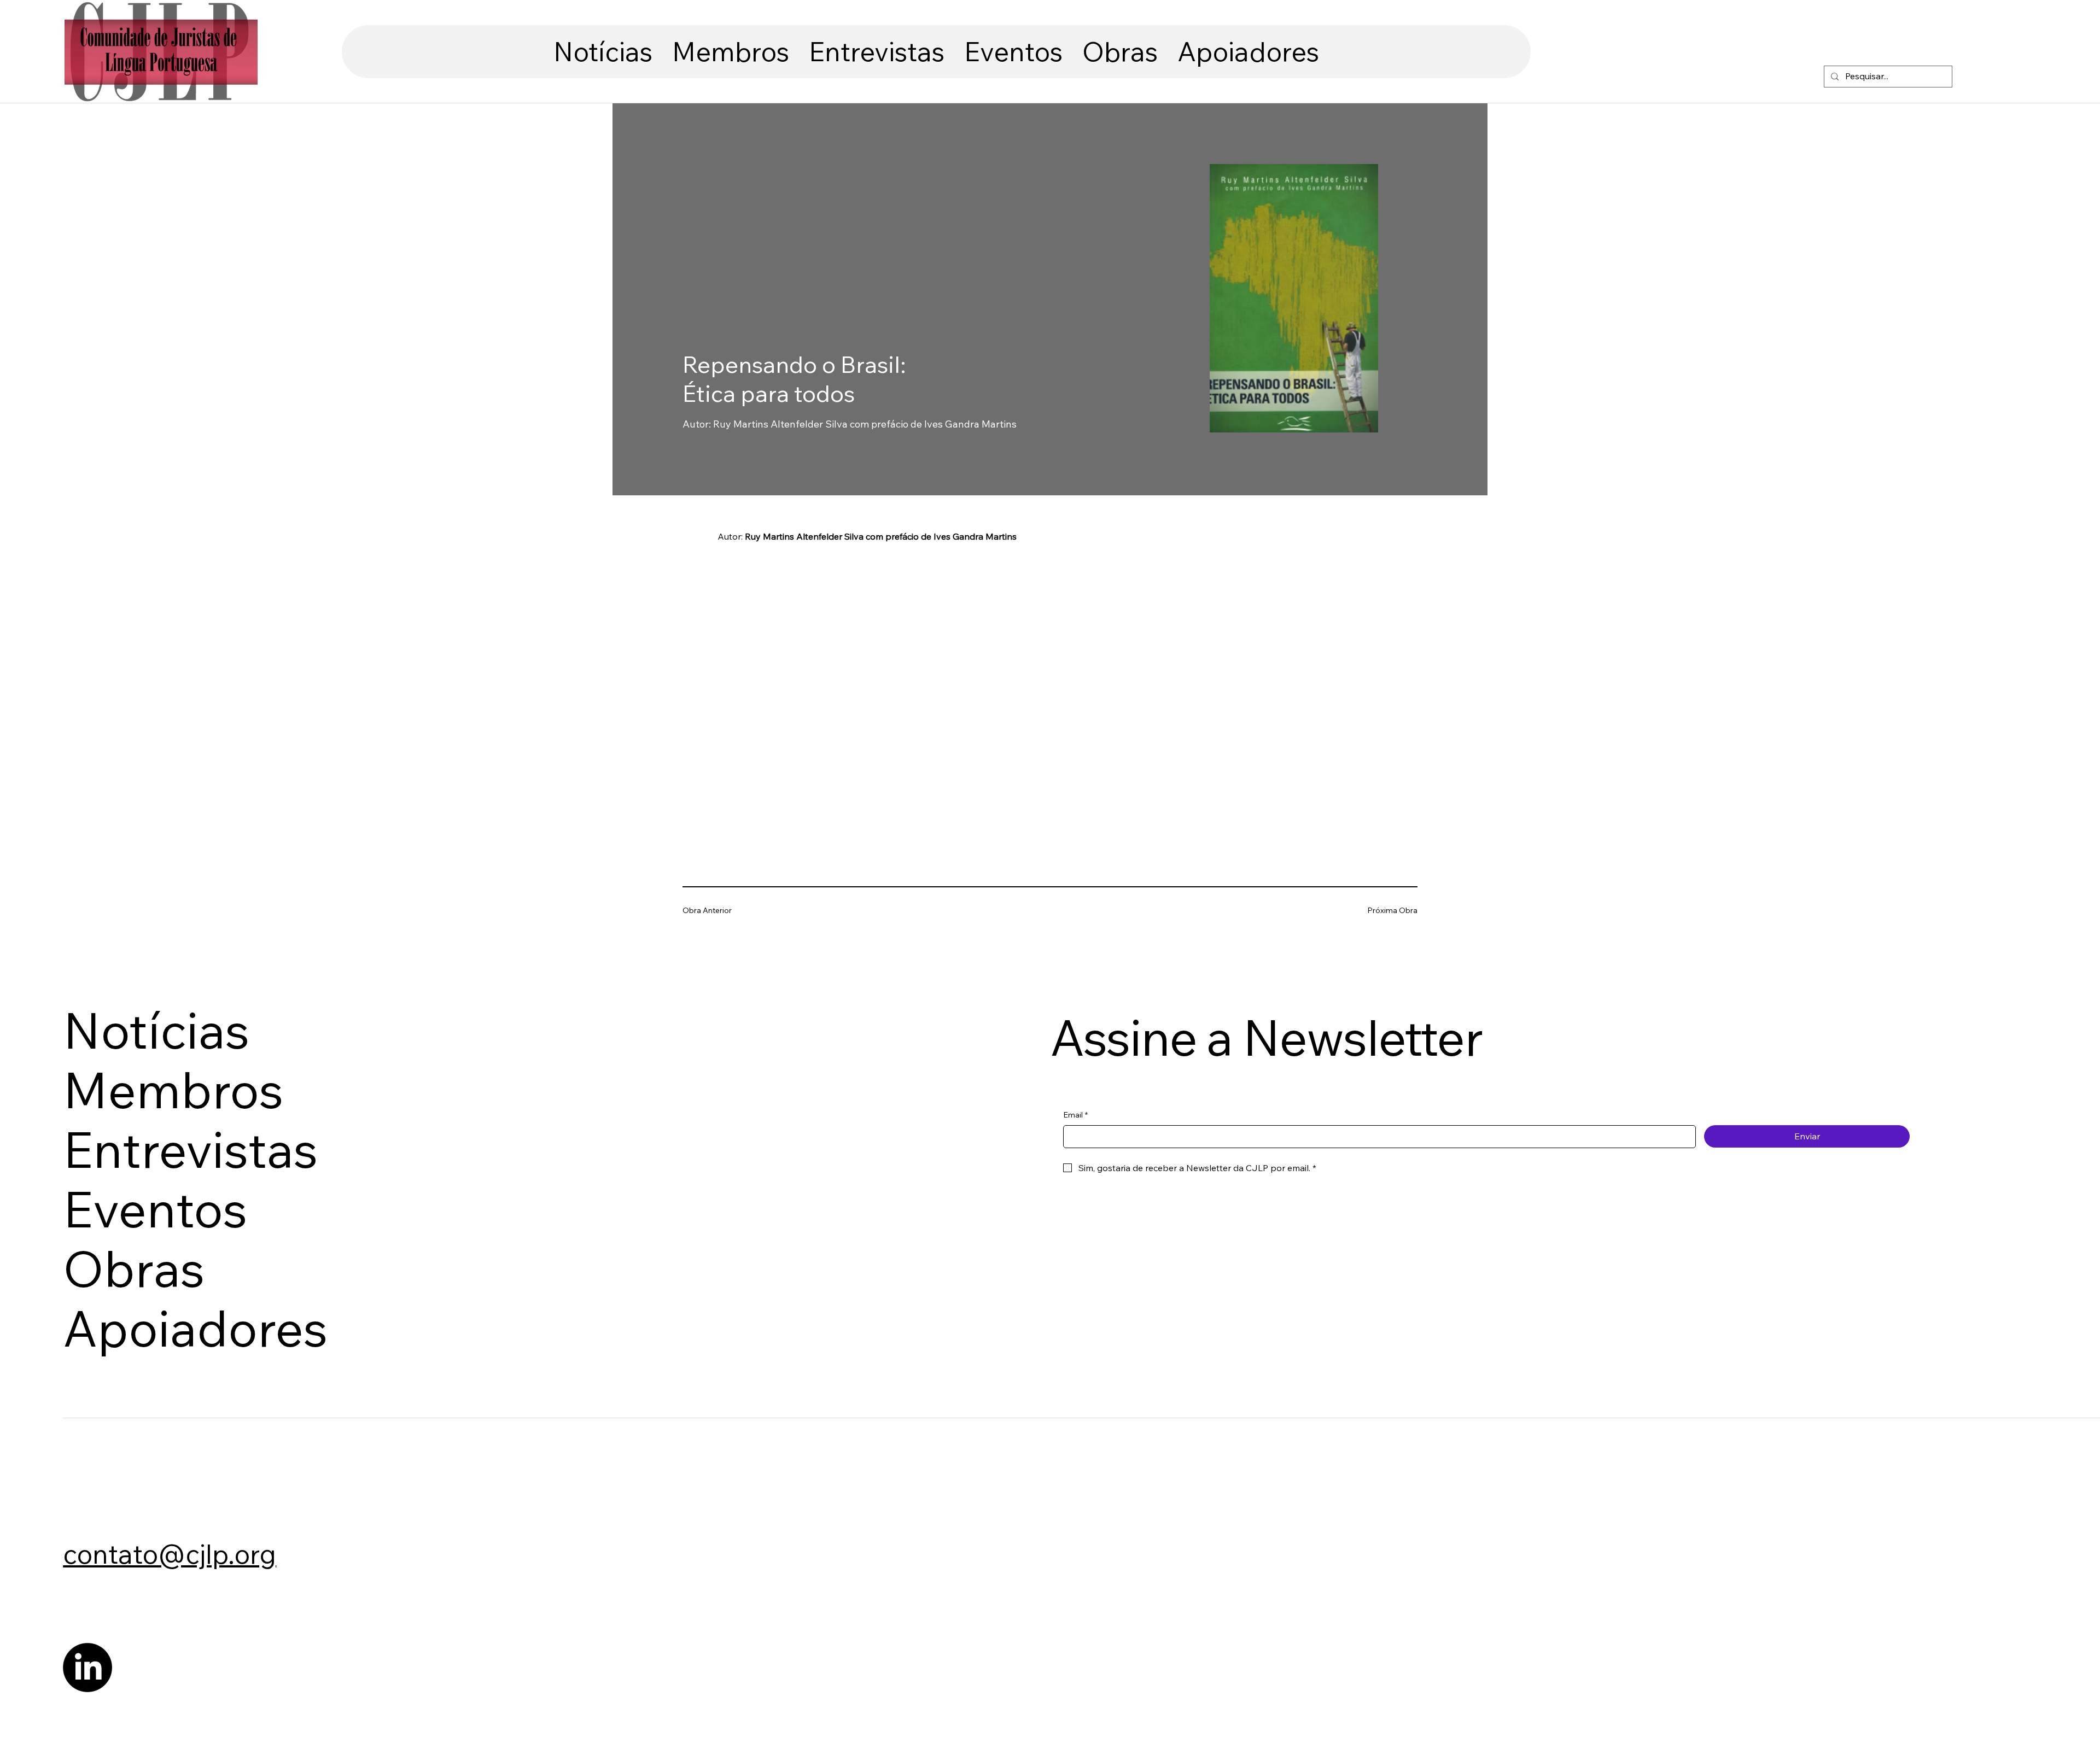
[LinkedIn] (87, 1668)
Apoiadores (195, 1328)
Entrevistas (190, 1149)
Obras (134, 1269)
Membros (173, 1090)
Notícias (156, 1030)
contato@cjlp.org (170, 1554)
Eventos (155, 1209)
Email (1075, 1115)
